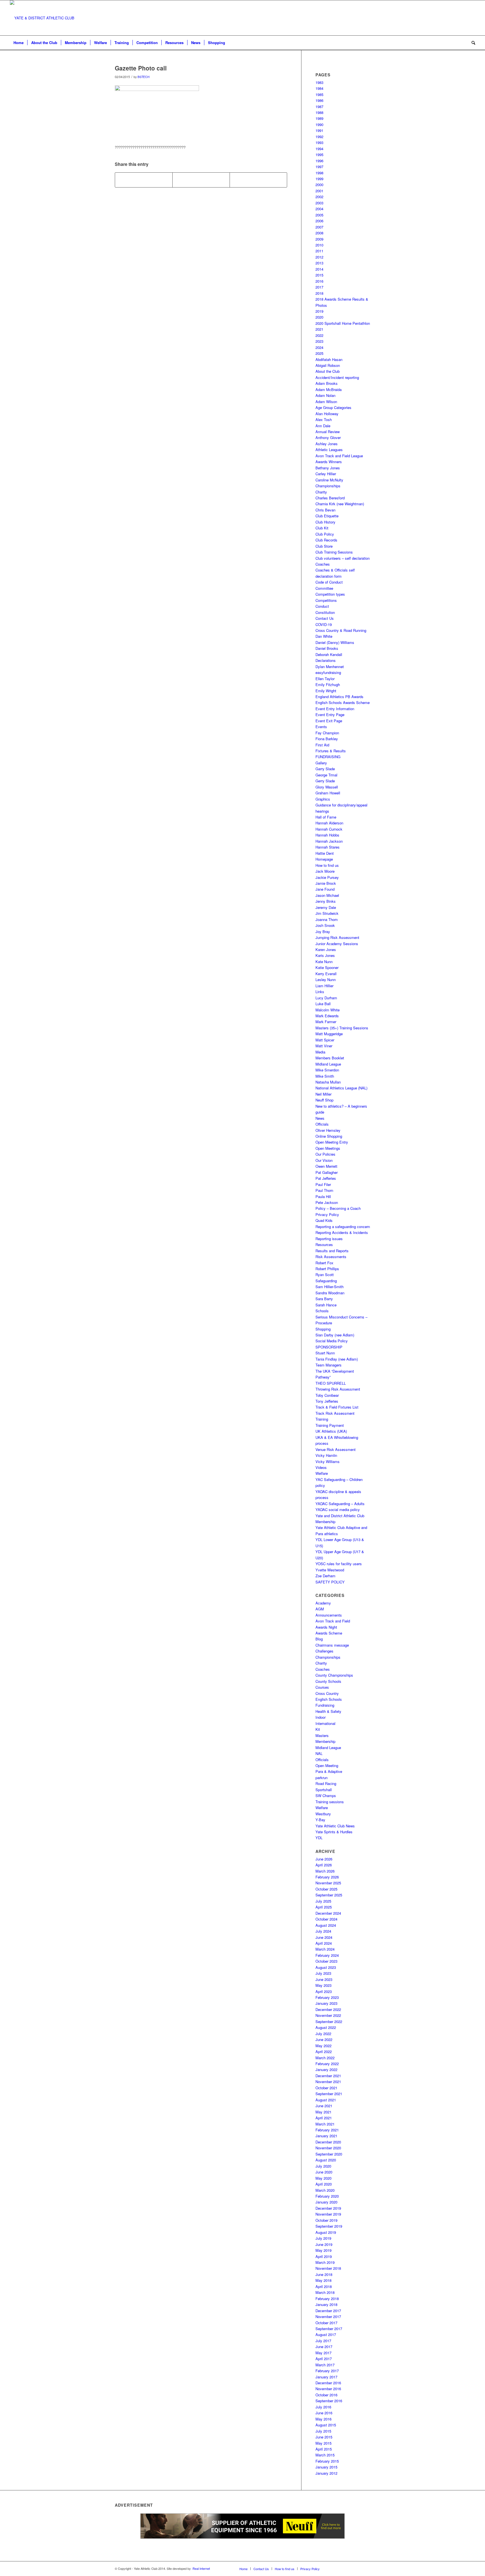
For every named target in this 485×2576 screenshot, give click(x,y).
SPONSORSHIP (329, 1347)
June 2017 (324, 2347)
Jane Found (325, 889)
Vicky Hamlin (326, 1455)
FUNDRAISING (328, 757)
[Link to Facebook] (437, 18)
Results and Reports (332, 1251)
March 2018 (325, 2292)
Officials (322, 1124)
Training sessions (330, 1802)
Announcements (329, 1615)
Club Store (324, 546)
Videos (321, 1467)
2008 (319, 233)
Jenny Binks (326, 901)
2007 (319, 227)
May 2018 (323, 2280)
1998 (319, 173)
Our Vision (324, 1160)
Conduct (322, 606)
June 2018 (324, 2274)
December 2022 (328, 2009)
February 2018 (327, 2299)
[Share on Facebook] (144, 180)
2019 (319, 311)
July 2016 (323, 2407)
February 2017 (327, 2371)
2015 (319, 275)
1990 (319, 124)
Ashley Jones (327, 444)
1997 (319, 167)
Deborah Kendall (329, 654)
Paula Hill (323, 1196)
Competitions (326, 600)
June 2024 (324, 1937)
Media (320, 1052)
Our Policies (325, 1154)
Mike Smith (325, 1076)
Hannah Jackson (329, 841)
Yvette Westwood (330, 1570)
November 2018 (328, 2268)
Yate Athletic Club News (335, 1826)
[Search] (472, 43)
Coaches (323, 564)
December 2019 (328, 2208)
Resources (324, 1244)
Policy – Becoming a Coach (338, 1208)
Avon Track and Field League (339, 456)
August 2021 (326, 2100)
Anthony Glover (328, 437)
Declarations (326, 660)
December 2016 (328, 2383)
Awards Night (326, 1627)
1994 (319, 149)
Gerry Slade (325, 781)
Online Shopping (329, 1136)
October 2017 (326, 2323)
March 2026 (325, 1871)
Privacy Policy (327, 1214)
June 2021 (324, 2106)
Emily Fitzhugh (328, 684)
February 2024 (327, 1955)
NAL (319, 1753)
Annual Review (328, 432)
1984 (319, 88)
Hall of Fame (326, 817)
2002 (319, 197)
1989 (319, 118)
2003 (319, 203)
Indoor (321, 1717)
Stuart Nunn (325, 1353)
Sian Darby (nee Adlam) (335, 1335)
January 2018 (326, 2304)
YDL (319, 1838)
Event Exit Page (329, 721)
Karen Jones (326, 949)
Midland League (328, 1064)
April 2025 (324, 1907)
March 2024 (325, 1949)
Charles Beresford (330, 498)
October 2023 (326, 1961)
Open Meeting (327, 1765)
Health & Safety (328, 1711)
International (325, 1723)
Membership (325, 1741)
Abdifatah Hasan (329, 359)
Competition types (330, 594)
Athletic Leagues (329, 450)
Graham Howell (328, 793)
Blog (319, 1639)
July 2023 (323, 1973)
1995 (319, 155)
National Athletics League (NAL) (341, 1088)
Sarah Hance (326, 1305)
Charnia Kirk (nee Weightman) (340, 504)
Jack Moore (325, 871)
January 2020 (326, 2202)
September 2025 (329, 1895)
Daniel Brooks (327, 648)
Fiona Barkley (327, 739)
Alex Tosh (324, 420)
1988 (319, 112)
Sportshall (324, 1790)
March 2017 (325, 2365)
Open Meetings (328, 1148)
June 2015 (324, 2437)
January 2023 (326, 2003)
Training (322, 1419)
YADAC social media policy (338, 1509)
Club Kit (322, 528)
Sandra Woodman (330, 1293)
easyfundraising (328, 672)
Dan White (324, 636)
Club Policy (325, 534)
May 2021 (323, 2112)
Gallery (321, 763)
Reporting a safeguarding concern (343, 1227)
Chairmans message (332, 1645)
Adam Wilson (326, 402)
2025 (319, 353)
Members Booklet (330, 1058)
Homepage (324, 859)
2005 (319, 215)
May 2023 (323, 1985)
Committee (324, 588)
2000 (319, 185)
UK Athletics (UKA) (331, 1431)
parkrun (322, 1778)
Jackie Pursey (327, 877)
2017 (319, 287)
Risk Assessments (331, 1257)
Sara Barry (324, 1299)
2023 (319, 341)
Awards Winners (329, 462)
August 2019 (326, 2232)
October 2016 (326, 2395)
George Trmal (326, 775)
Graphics (323, 799)
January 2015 (326, 2467)
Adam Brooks (327, 383)
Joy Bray (323, 932)
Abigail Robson (328, 365)
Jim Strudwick (327, 913)
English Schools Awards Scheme (343, 702)
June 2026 (324, 1859)
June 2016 (324, 2413)
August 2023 (326, 1967)
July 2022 (323, 2034)
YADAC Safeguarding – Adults (340, 1504)
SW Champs (326, 1796)
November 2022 (328, 2015)
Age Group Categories (333, 407)
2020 (319, 317)
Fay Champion (327, 733)
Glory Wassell (327, 787)
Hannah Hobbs (327, 835)
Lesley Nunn (326, 980)
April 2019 (324, 2256)
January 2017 (326, 2377)
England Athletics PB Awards (339, 697)
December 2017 (328, 2311)
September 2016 (329, 2401)
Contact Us (325, 618)
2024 (319, 347)
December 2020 (328, 2142)
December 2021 (328, 2076)
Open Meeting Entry (332, 1142)
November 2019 (328, 2214)
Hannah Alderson (329, 823)
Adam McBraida (329, 389)
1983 (319, 82)
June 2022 (324, 2039)
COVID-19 (324, 624)
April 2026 (324, 1865)
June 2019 (324, 2244)
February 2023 (327, 1997)
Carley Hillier (326, 474)
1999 (319, 179)
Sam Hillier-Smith (330, 1287)
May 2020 (323, 2178)
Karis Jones (325, 955)
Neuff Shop (324, 1100)
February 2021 (327, 2130)
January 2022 (326, 2069)
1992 (319, 137)
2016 (319, 281)
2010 (319, 245)
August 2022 (326, 2027)
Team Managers (329, 1365)
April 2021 (324, 2118)
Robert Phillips (327, 1269)
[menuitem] (19, 43)
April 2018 (324, 2286)
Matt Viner (324, 1046)
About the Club (328, 371)
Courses (322, 1687)
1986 (319, 100)
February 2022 (327, 2064)
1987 (319, 107)
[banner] (42, 18)
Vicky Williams (328, 1461)
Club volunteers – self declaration (343, 558)
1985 (319, 94)
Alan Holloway (327, 414)
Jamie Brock (326, 883)
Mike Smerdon (327, 1070)
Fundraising (325, 1705)
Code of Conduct (329, 582)
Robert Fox (324, 1263)
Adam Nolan (325, 395)
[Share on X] (201, 180)
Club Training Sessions (334, 552)
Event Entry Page (330, 715)
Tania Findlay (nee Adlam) (337, 1359)
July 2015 (323, 2431)
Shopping (323, 1329)
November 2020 (328, 2148)
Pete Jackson (327, 1202)
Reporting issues (329, 1239)
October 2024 (326, 1919)
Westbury (323, 1814)
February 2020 (327, 2196)
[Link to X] (446, 18)
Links (320, 992)
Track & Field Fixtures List (337, 1407)
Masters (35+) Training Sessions (342, 1028)
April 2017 (324, 2359)
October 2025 (326, 1889)
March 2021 (325, 2124)
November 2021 (328, 2082)
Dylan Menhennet (330, 667)
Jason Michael (327, 895)
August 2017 (326, 2334)
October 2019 (326, 2220)
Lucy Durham (326, 998)
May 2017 (323, 2353)
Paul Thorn (324, 1190)
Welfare (322, 1473)
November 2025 (328, 1883)
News (320, 1118)
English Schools (329, 1699)
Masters (322, 1735)
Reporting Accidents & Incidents (342, 1232)
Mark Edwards (327, 1016)
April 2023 (324, 1991)
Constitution (325, 612)
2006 (319, 221)
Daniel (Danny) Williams (335, 642)
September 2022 (329, 2021)
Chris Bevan (325, 510)
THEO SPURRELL (331, 1383)
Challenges (324, 1651)
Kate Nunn (324, 962)
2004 (319, 209)
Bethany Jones (328, 468)
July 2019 (323, 2238)
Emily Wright (326, 691)
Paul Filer (323, 1184)
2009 (319, 239)
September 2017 (329, 2329)
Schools (322, 1311)
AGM (320, 1609)
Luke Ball (323, 1004)
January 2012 (326, 2473)
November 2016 (328, 2389)
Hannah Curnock (329, 829)
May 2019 (323, 2250)
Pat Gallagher (327, 1172)
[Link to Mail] (471, 18)
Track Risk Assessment (335, 1413)
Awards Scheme (329, 1633)
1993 (319, 142)
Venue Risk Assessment (336, 1449)
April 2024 (324, 1943)
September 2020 (329, 2154)
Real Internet (201, 2568)
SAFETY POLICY (330, 1582)
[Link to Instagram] (454, 18)
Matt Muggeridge (329, 1034)
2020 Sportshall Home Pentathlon (343, 323)
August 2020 (326, 2160)
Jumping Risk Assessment (337, 937)
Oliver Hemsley (328, 1130)
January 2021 (326, 2136)
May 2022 (323, 2046)
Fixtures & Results (331, 751)
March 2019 (325, 2262)
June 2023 (324, 1979)
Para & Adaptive (329, 1771)
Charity (321, 492)
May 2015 (323, 2443)
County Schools (328, 1681)
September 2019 (329, 2226)
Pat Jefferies (326, 1178)
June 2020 (324, 2172)
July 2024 (323, 1931)
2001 (319, 191)
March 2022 (325, 2058)
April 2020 (324, 2184)
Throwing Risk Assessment (338, 1389)
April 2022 (324, 2052)
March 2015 (325, 2455)
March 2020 (325, 2190)
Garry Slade (325, 769)
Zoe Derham (325, 1576)
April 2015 (324, 2449)
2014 (319, 269)
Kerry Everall (326, 974)
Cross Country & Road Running (341, 630)
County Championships (334, 1675)
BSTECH (144, 77)
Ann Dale (323, 426)
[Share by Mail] (258, 180)
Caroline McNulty (329, 480)
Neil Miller (323, 1094)
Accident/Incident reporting (337, 377)
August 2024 (326, 1925)
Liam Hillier (324, 986)
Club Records (326, 540)
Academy (323, 1603)
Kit (318, 1729)
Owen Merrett (326, 1166)
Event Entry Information (335, 709)
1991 (319, 130)
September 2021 (329, 2094)
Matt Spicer (325, 1040)
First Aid (322, 745)
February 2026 (327, 1877)
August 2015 (326, 2425)
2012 (319, 257)
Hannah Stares (328, 847)
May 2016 (323, 2419)
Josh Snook (325, 925)
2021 (319, 329)
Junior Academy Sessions (337, 944)
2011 (319, 251)
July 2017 (323, 2341)
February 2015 (327, 2461)
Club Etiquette (327, 516)
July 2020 (323, 2166)
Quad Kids (324, 1220)
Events (321, 727)
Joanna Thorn (327, 919)
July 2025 (323, 1901)
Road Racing (326, 1783)
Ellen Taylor (325, 679)
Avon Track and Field (333, 1621)
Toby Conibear (327, 1395)
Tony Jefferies (327, 1401)
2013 (319, 263)
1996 (319, 161)
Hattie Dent (325, 853)
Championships (328, 486)
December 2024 (328, 1913)
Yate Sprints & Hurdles (334, 1832)
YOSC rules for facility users (339, 1564)
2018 (319, 293)
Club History (325, 522)
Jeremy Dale (326, 907)
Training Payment (330, 1425)
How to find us (327, 865)
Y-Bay (320, 1820)
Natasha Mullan (328, 1082)
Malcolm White (328, 1010)
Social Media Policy (332, 1341)
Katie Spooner (327, 967)
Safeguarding (326, 1281)
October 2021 (326, 2088)
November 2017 (328, 2316)
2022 (319, 335)
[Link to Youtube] (463, 18)
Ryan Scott (325, 1275)
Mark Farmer (326, 1022)
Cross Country (327, 1693)
